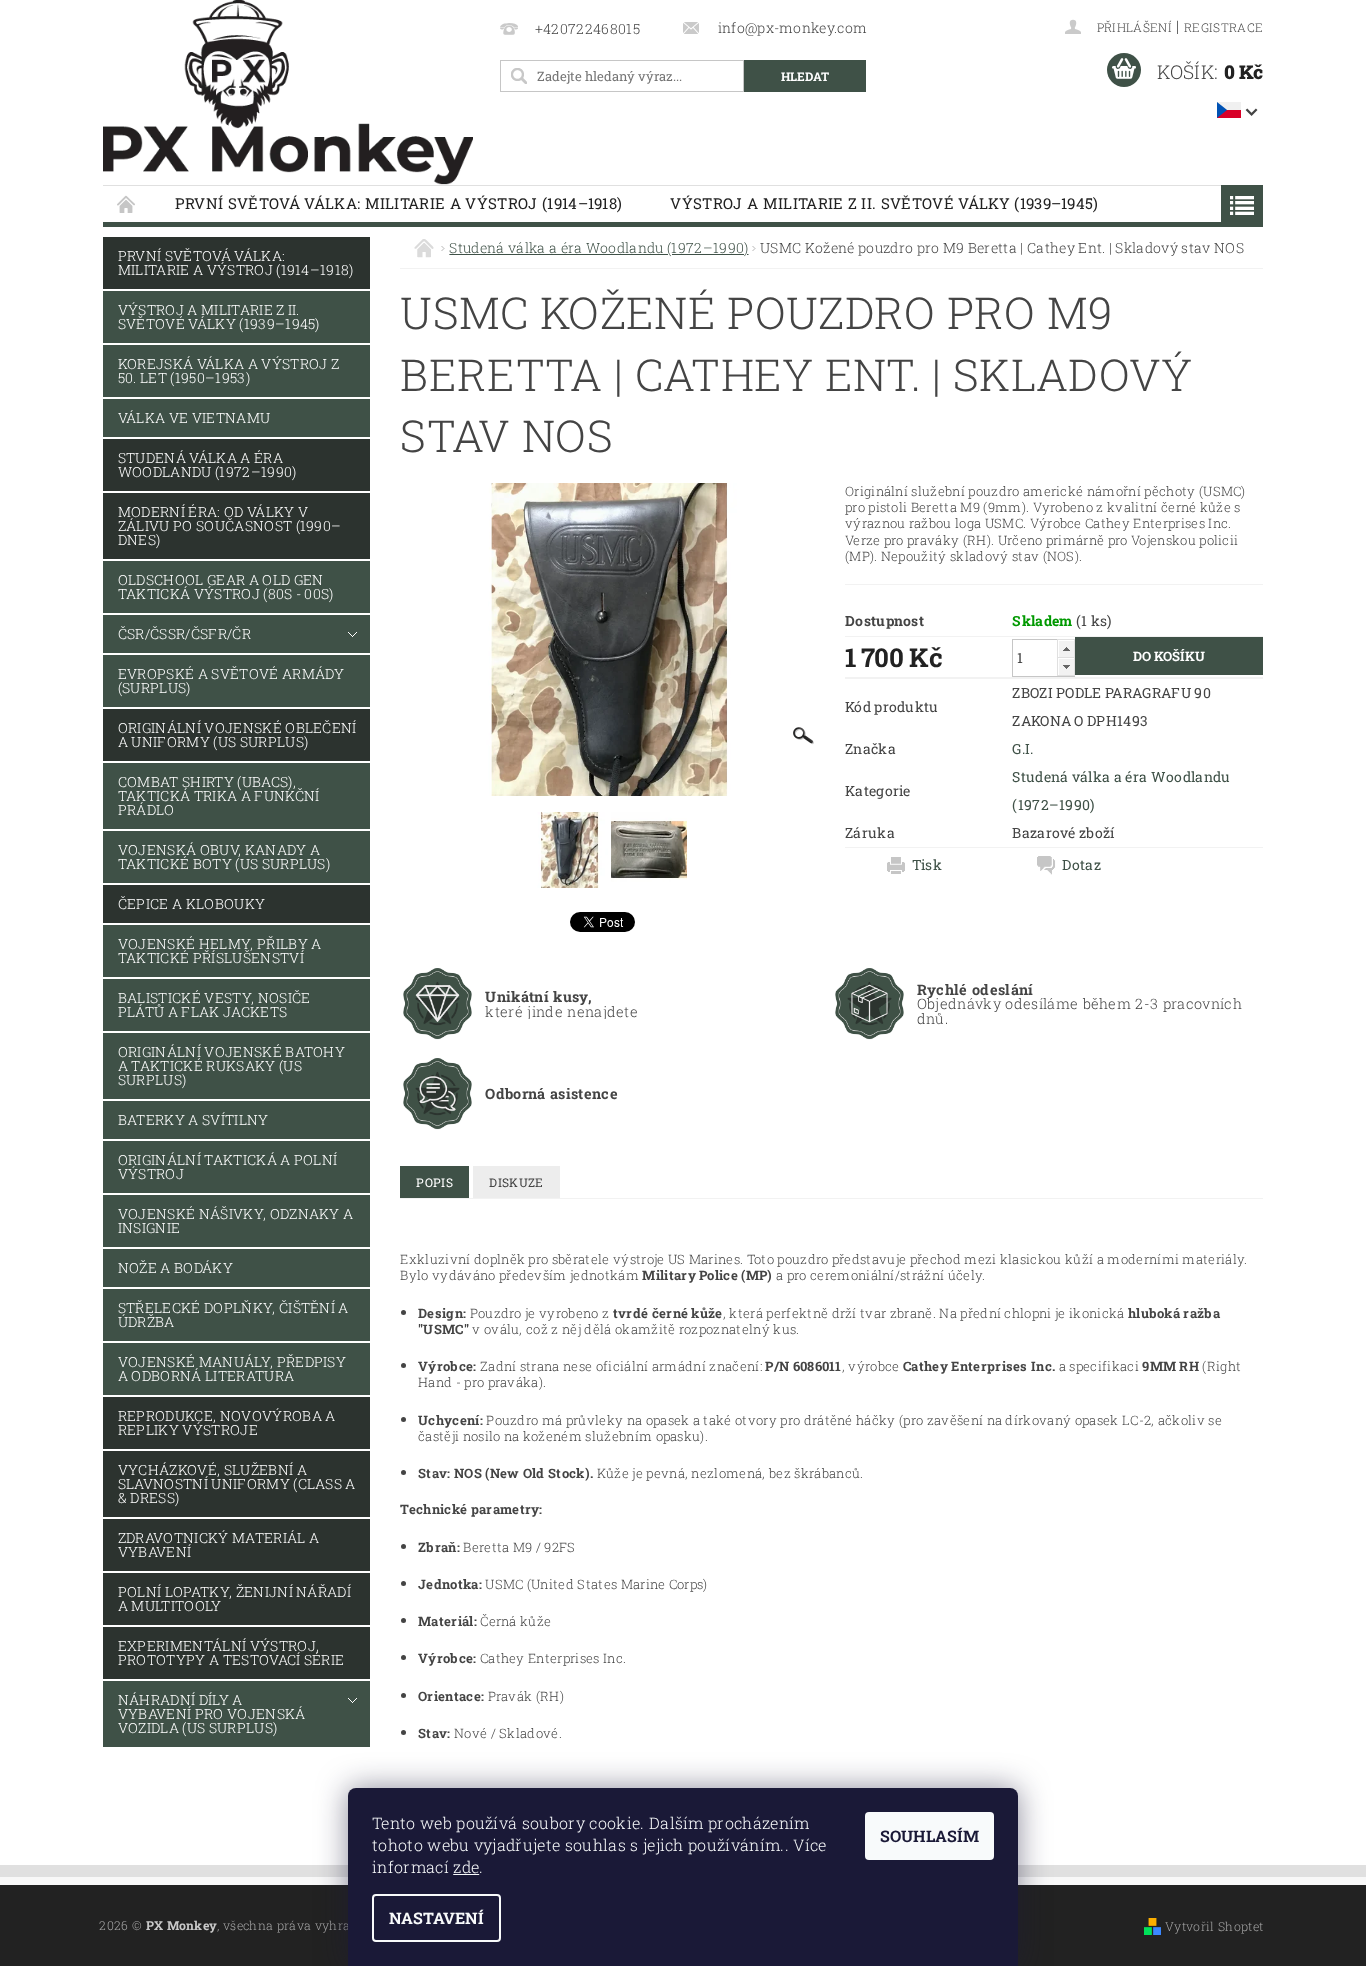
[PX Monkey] (288, 92)
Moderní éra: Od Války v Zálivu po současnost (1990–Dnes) (230, 525)
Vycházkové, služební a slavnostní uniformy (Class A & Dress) (237, 1483)
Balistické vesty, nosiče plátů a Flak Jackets (214, 1004)
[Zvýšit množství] (1066, 648)
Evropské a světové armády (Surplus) (231, 680)
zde (466, 1866)
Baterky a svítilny (193, 1119)
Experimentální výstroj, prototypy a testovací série (231, 1652)
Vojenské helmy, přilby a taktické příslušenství (220, 950)
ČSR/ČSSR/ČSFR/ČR (184, 633)
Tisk (927, 865)
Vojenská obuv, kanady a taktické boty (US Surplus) (224, 856)
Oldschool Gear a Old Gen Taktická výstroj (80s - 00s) (226, 586)
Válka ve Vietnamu (194, 417)
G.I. (1022, 748)
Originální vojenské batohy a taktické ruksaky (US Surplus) (231, 1065)
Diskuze (516, 1182)
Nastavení (436, 1917)
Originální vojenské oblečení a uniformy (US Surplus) (237, 734)
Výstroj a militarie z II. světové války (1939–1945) (884, 203)
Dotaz (1081, 865)
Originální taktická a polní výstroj (228, 1166)
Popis (434, 1182)
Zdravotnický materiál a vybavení (218, 1544)
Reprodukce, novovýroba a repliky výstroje (227, 1422)
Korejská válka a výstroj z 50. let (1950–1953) (228, 370)
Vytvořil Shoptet (1214, 1926)
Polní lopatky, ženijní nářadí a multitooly (234, 1598)
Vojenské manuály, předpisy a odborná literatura (232, 1368)
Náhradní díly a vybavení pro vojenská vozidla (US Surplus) (212, 1713)
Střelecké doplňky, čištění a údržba (233, 1314)
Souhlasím (929, 1835)
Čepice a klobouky (191, 903)
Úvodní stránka (127, 203)
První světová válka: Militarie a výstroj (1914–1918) (399, 203)
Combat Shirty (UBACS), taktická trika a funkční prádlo (219, 795)
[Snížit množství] (1066, 666)
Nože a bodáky (175, 1267)
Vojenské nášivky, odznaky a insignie (236, 1220)
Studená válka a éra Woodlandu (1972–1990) (207, 464)
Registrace (1223, 27)
